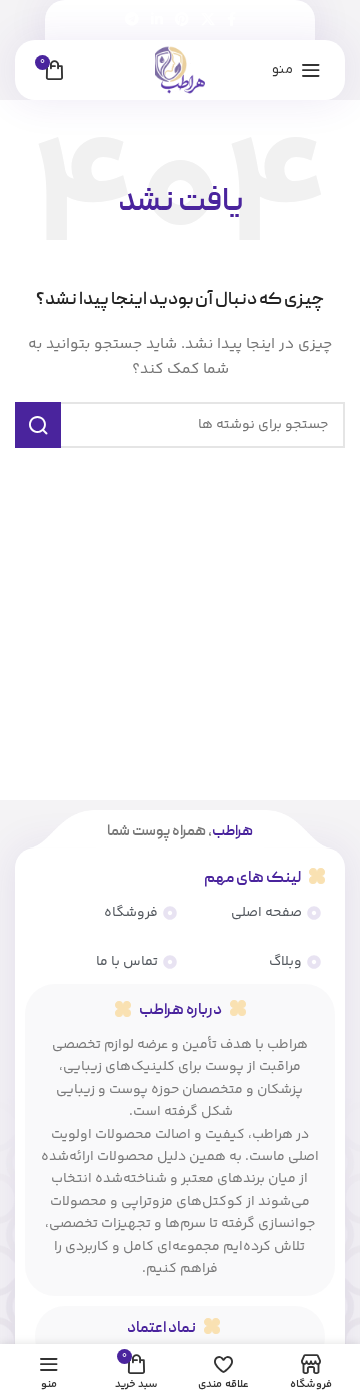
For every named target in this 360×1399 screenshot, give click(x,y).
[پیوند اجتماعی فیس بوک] (231, 20)
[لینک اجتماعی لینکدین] (157, 20)
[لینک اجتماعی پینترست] (182, 20)
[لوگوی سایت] (180, 70)
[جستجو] (38, 425)
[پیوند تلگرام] (132, 20)
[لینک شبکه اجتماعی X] (208, 20)
